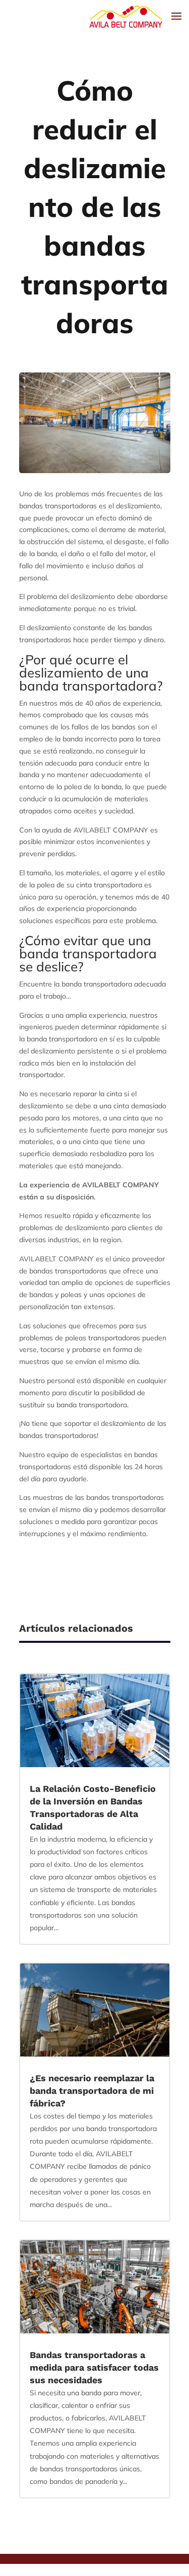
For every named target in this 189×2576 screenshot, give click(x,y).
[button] (47, 2569)
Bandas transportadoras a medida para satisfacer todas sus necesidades (94, 2367)
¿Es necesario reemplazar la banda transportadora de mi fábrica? (92, 2091)
